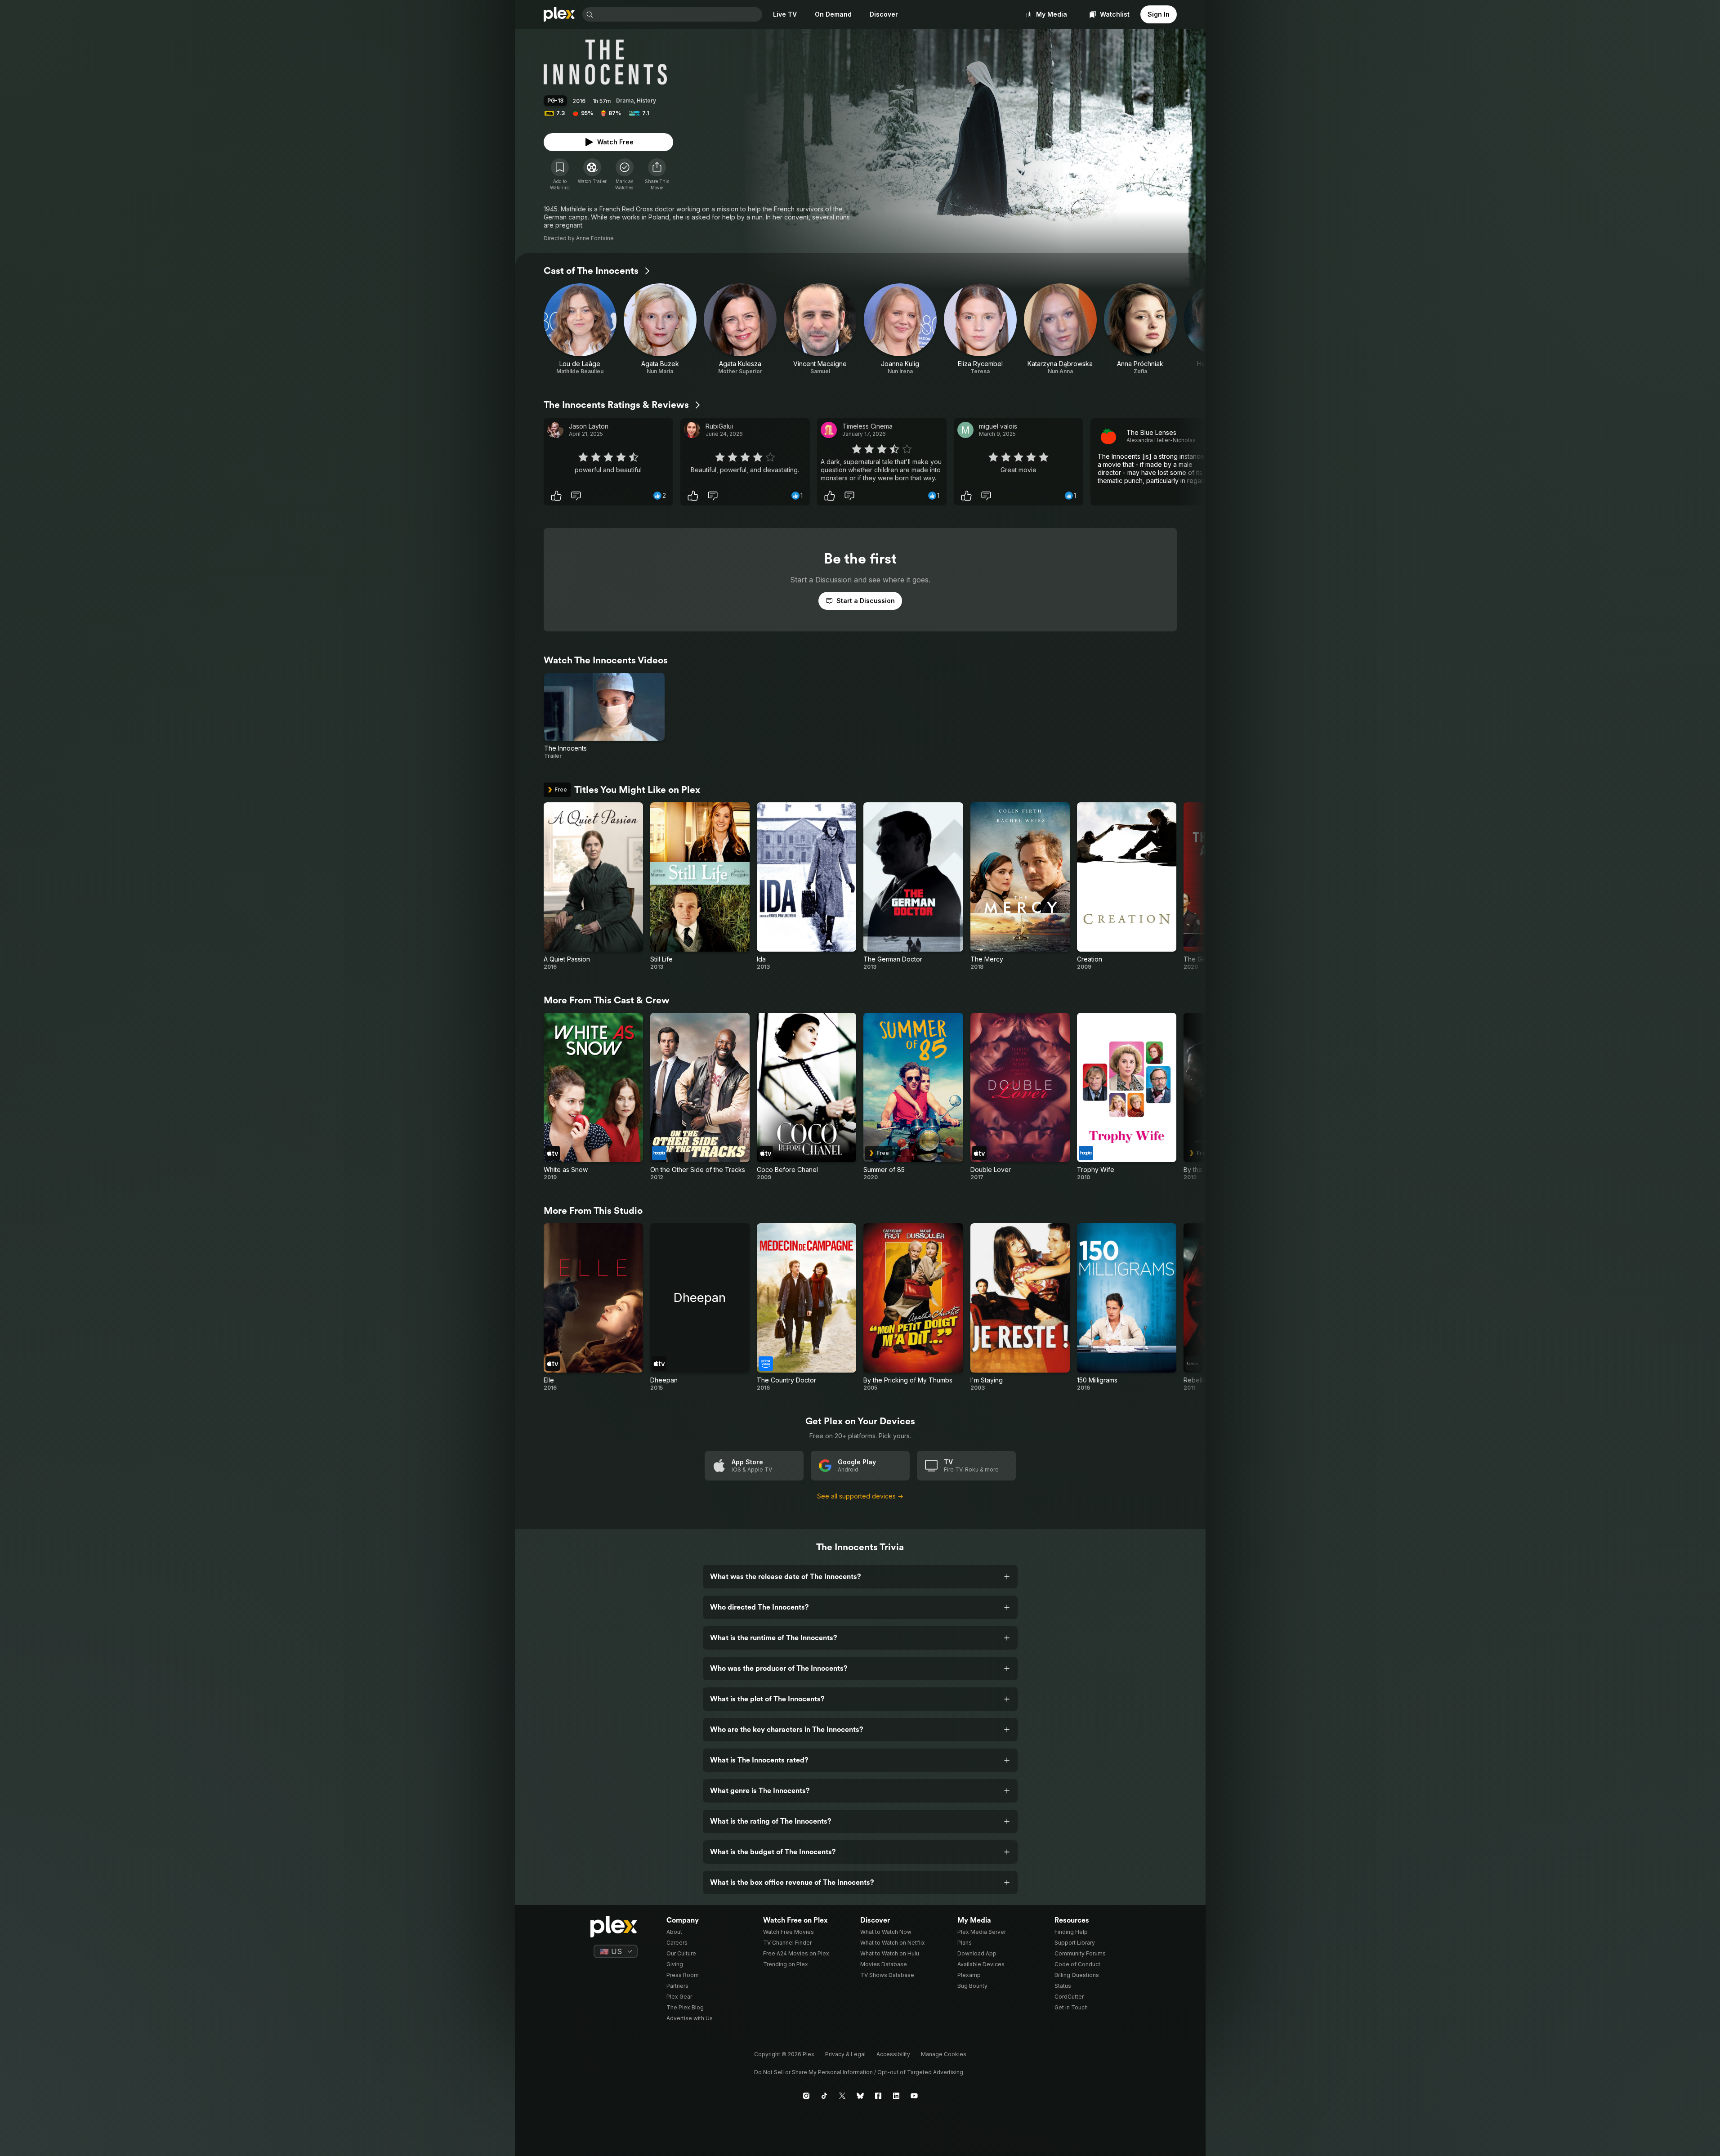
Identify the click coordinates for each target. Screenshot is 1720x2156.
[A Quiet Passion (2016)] (593, 886)
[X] (842, 2096)
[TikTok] (824, 2096)
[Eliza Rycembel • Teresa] (980, 329)
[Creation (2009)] (1127, 886)
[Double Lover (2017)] (1020, 1097)
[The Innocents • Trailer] (605, 716)
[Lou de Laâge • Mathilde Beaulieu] (580, 329)
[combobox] (679, 14)
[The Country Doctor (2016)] (806, 1307)
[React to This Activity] (556, 496)
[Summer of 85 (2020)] (913, 1097)
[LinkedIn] (896, 2096)
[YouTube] (914, 2096)
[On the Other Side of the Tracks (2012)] (700, 1097)
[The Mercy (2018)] (1020, 886)
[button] (657, 174)
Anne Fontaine (595, 238)
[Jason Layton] (555, 430)
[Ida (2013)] (806, 886)
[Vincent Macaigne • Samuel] (820, 329)
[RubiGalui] (692, 430)
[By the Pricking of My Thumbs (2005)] (913, 1307)
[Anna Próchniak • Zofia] (1140, 329)
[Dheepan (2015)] (700, 1307)
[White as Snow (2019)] (593, 1097)
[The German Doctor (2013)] (913, 886)
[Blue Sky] (860, 2096)
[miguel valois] (965, 430)
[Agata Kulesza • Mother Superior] (740, 329)
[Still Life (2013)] (700, 886)
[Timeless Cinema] (829, 430)
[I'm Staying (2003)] (1020, 1307)
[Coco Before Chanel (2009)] (806, 1097)
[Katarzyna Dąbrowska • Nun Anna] (1060, 329)
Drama (625, 101)
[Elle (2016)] (593, 1307)
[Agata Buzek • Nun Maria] (660, 329)
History (646, 101)
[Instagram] (806, 2096)
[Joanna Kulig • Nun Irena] (900, 329)
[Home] (559, 14)
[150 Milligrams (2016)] (1127, 1307)
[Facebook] (878, 2096)
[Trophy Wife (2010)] (1127, 1097)
